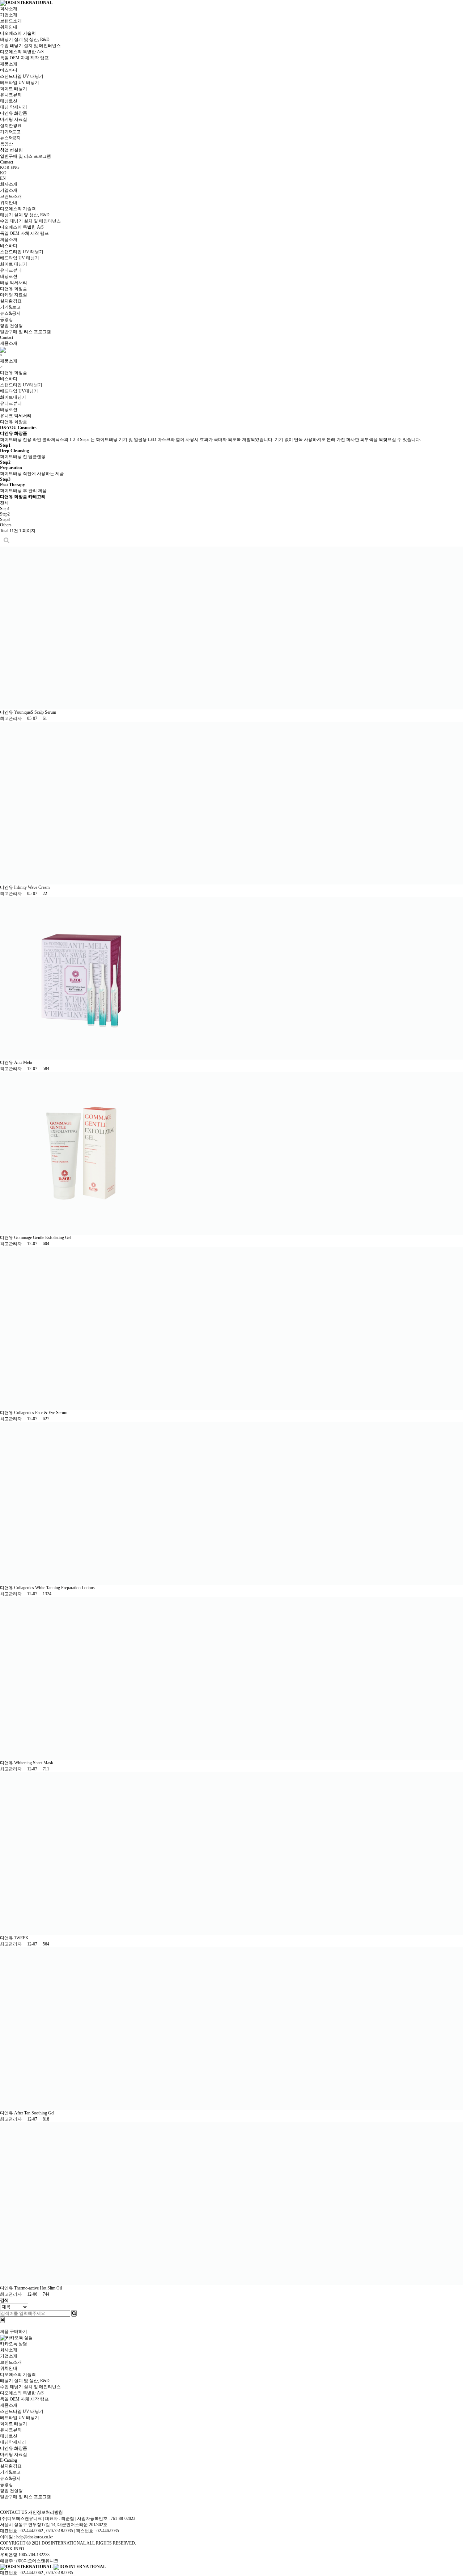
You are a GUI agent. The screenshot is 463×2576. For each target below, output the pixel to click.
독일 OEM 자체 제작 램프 (24, 58)
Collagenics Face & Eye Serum (41, 1413)
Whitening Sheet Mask (34, 1763)
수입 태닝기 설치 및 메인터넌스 (30, 46)
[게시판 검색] (7, 540)
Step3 (5, 519)
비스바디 (9, 70)
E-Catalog (9, 2460)
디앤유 (7, 712)
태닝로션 (9, 101)
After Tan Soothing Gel (35, 2113)
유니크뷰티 (11, 95)
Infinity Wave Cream (32, 887)
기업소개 (9, 15)
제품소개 (9, 64)
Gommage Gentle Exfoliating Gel (43, 1238)
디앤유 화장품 (14, 113)
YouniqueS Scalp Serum (36, 712)
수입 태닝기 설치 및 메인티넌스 (30, 2387)
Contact (7, 162)
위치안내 (9, 27)
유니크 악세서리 (16, 416)
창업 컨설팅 (11, 150)
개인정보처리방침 (46, 2512)
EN (3, 178)
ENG (15, 167)
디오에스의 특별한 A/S (22, 52)
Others (6, 525)
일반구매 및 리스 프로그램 (26, 156)
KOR (5, 167)
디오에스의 (18, 33)
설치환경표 (11, 126)
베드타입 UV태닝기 (19, 391)
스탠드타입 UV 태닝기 (22, 76)
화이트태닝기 (13, 397)
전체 (4, 503)
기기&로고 (10, 132)
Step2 (5, 514)
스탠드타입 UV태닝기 (21, 385)
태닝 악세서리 (14, 107)
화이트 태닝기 (14, 89)
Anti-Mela (24, 1062)
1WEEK (22, 1938)
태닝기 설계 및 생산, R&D (25, 39)
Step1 (5, 509)
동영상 (7, 144)
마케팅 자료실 (14, 119)
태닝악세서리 (13, 2442)
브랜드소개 (11, 21)
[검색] (74, 2313)
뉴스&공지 (10, 138)
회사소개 (9, 9)
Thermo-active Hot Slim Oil (39, 2288)
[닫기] (2, 2320)
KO (3, 173)
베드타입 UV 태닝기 (20, 82)
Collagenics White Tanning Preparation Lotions (55, 1588)
